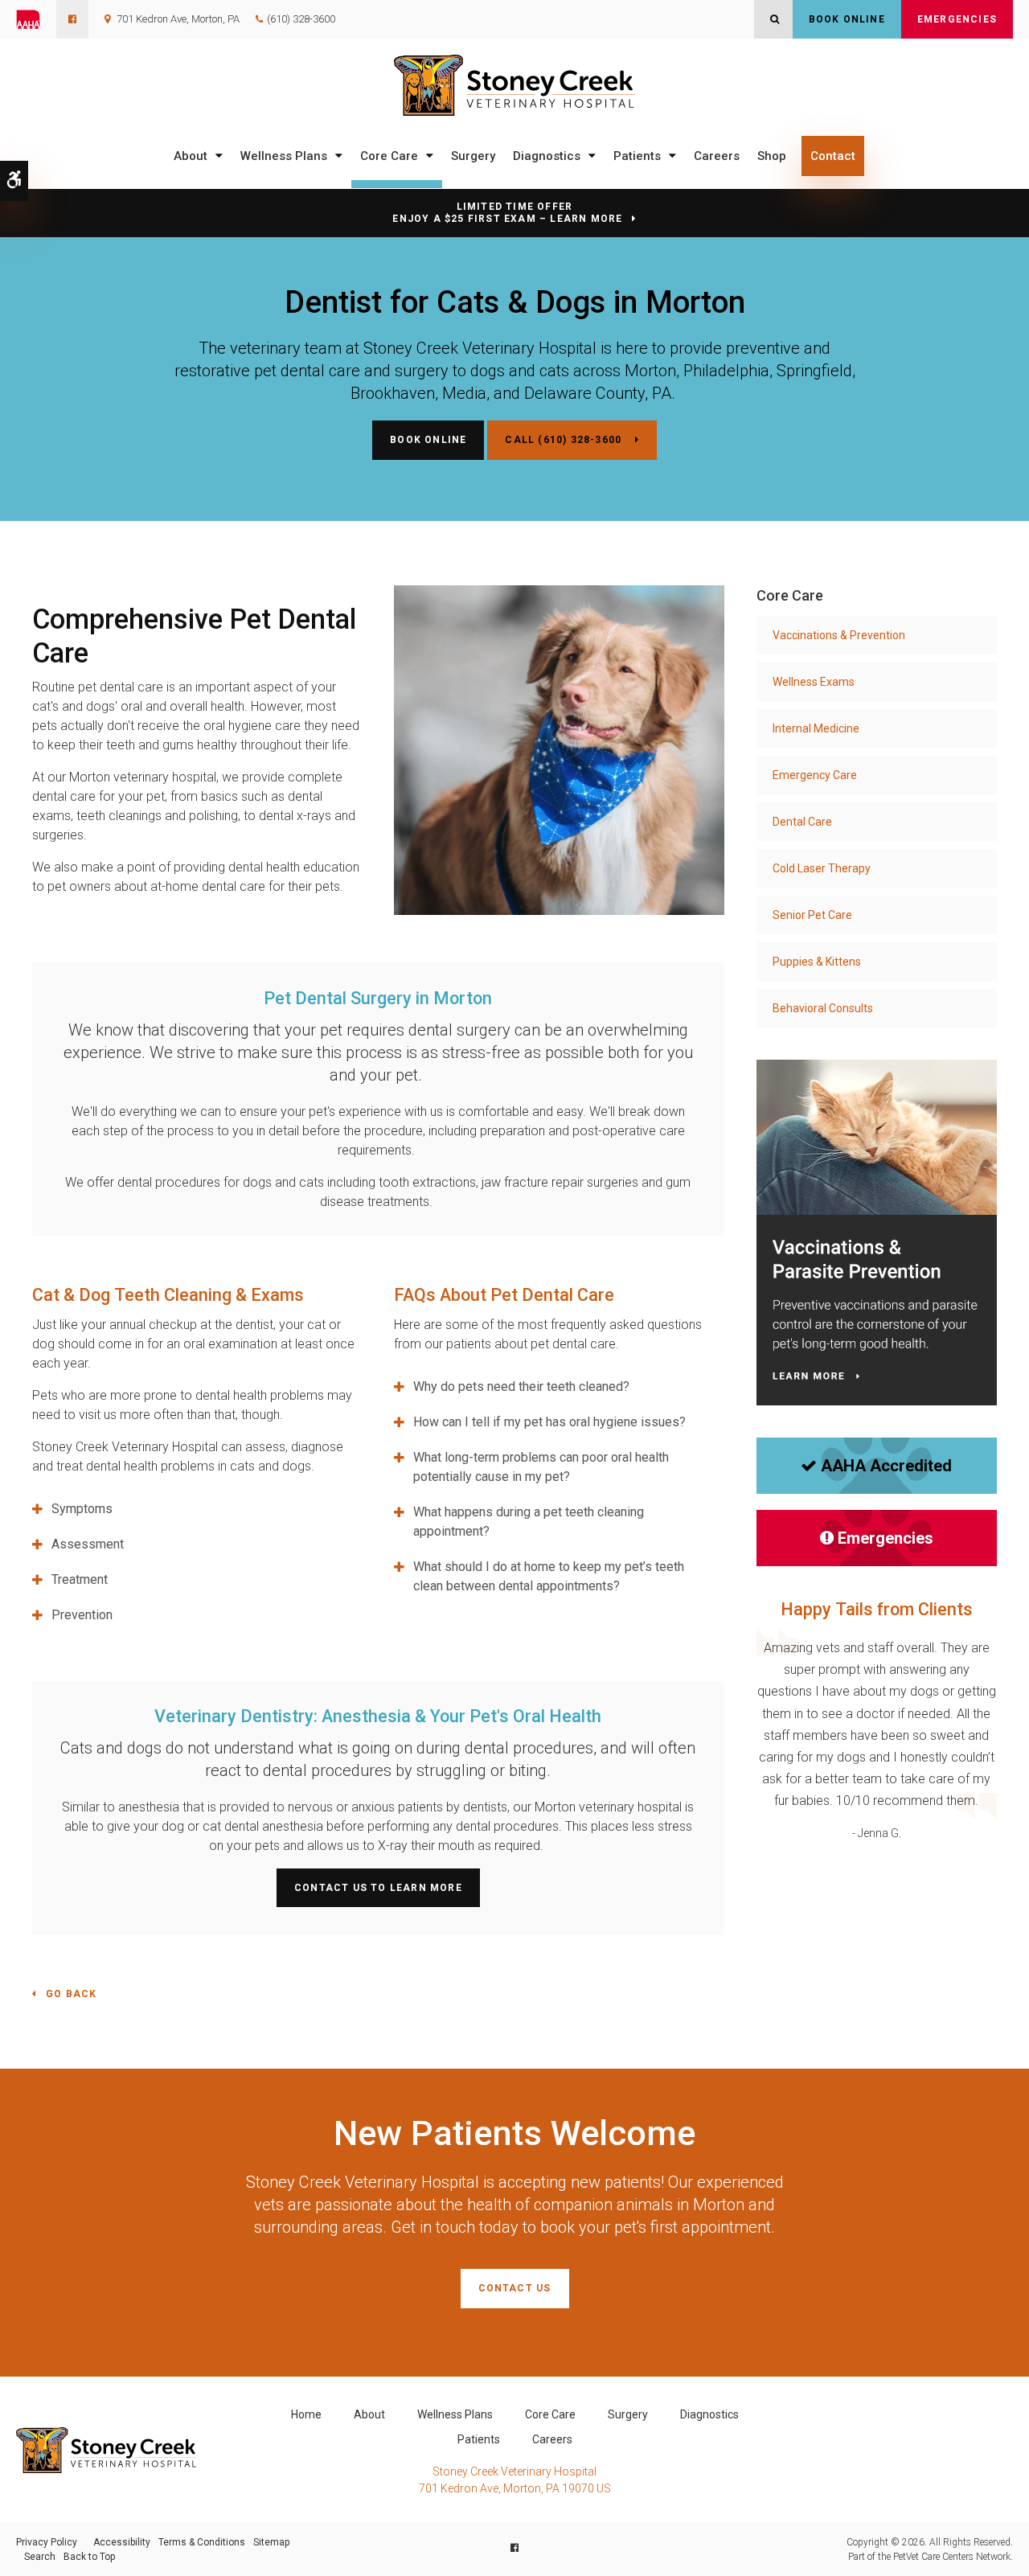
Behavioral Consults (823, 1008)
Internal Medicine (816, 728)
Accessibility (122, 2542)
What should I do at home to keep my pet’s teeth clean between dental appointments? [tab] (549, 1576)
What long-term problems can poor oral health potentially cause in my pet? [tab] (541, 1467)
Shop (772, 156)
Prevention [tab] (82, 1615)
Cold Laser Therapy (822, 868)
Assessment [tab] (88, 1544)
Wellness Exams (814, 682)
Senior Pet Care (812, 915)
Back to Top (89, 2557)
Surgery (473, 156)
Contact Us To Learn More (378, 1888)
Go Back (71, 1994)
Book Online (847, 19)
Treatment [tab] (80, 1579)
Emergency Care (815, 775)
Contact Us (515, 2288)
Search (40, 2557)
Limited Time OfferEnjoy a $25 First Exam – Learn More (507, 213)
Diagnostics (547, 156)
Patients (637, 156)
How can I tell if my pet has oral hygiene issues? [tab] (549, 1422)
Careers (717, 156)
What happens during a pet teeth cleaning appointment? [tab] (529, 1522)
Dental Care (802, 822)
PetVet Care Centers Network (952, 2557)
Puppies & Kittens (817, 962)
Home (306, 2414)
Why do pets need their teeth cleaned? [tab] (521, 1386)
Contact (833, 156)
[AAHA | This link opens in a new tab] (36, 19)
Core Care (389, 156)
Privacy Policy (47, 2542)
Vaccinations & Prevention (839, 635)
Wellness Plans (284, 156)
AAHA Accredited (886, 1466)
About (191, 156)
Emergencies (957, 19)
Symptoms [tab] (82, 1509)
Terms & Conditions (202, 2542)
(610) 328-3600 (301, 19)
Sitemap (271, 2542)
